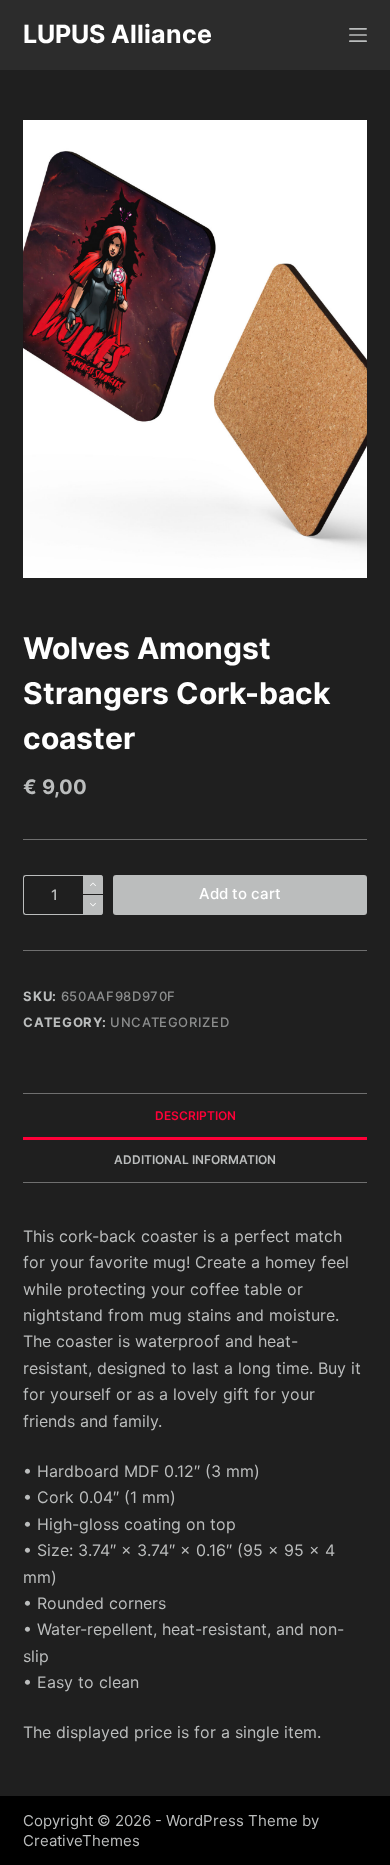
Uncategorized (169, 1022)
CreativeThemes (81, 1840)
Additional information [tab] (195, 1159)
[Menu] (358, 35)
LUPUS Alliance (117, 34)
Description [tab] (195, 1115)
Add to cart (240, 893)
